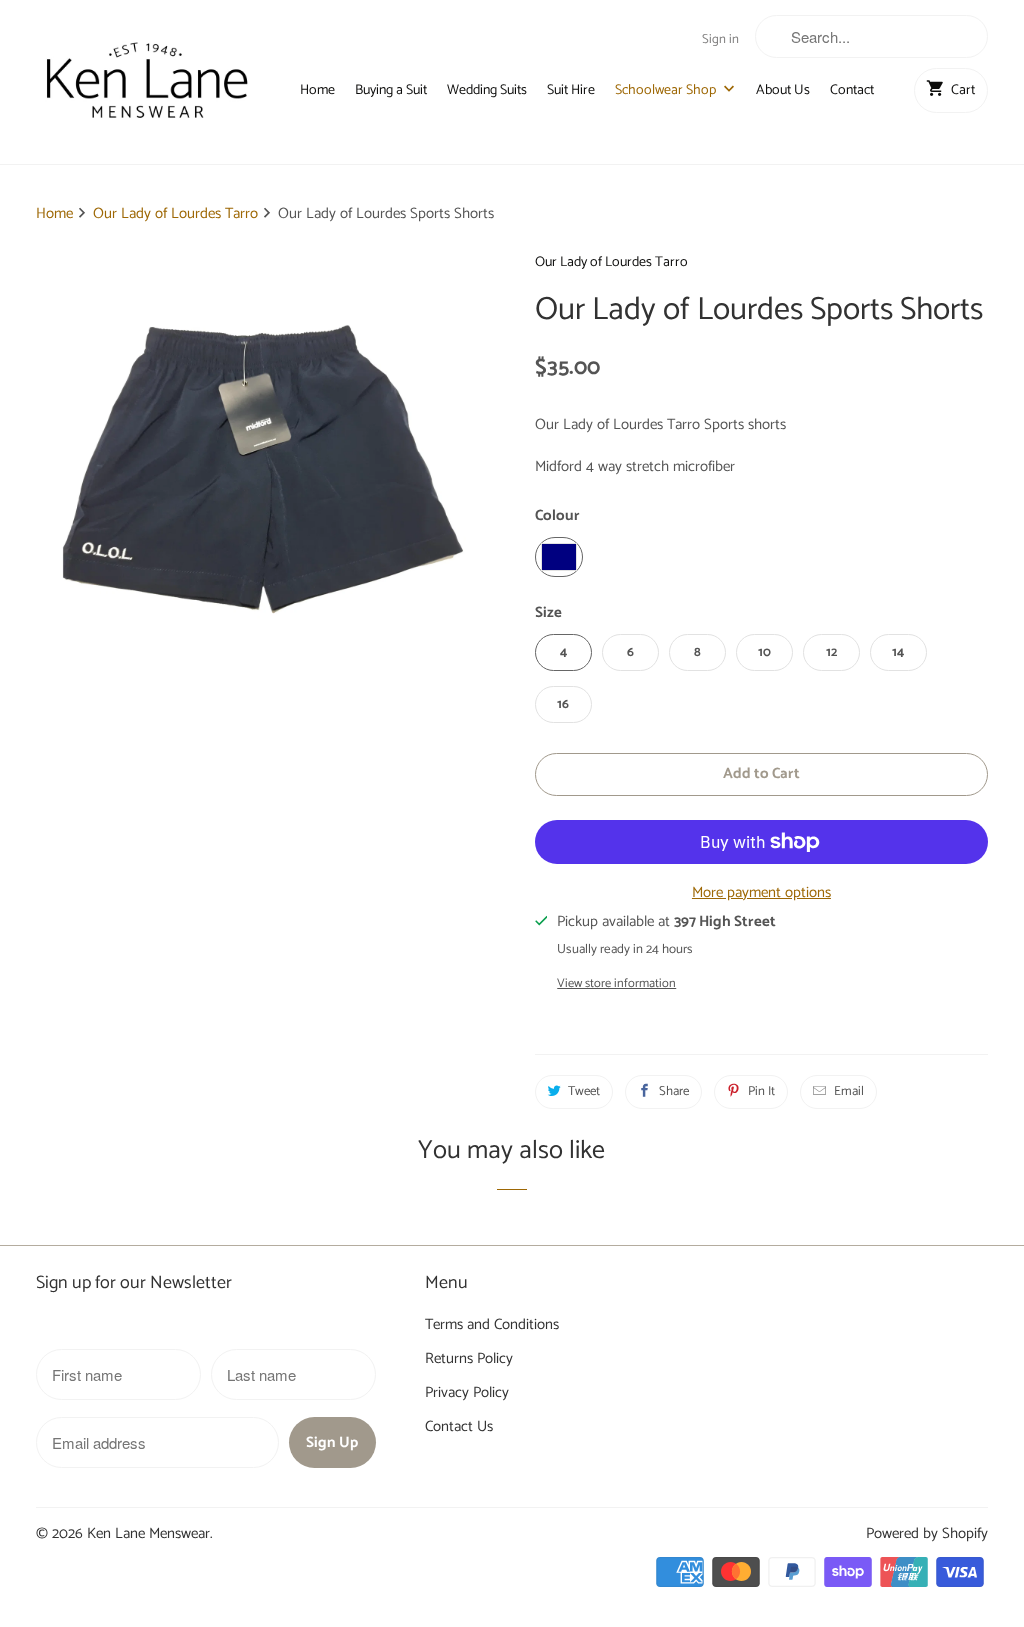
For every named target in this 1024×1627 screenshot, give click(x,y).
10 (764, 652)
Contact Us (459, 1426)
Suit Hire (571, 91)
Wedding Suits (487, 91)
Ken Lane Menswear (148, 1533)
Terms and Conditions (492, 1324)
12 (831, 652)
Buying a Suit (391, 91)
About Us (783, 91)
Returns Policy (469, 1358)
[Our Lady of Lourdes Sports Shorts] (263, 476)
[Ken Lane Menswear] (147, 82)
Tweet (584, 1091)
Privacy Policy (467, 1392)
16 (563, 704)
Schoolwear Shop (667, 91)
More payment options (761, 892)
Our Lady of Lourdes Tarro (611, 262)
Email (849, 1091)
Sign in (720, 39)
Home (317, 91)
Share (674, 1091)
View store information (616, 983)
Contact (852, 91)
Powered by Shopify (927, 1533)
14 (898, 652)
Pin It (761, 1091)
